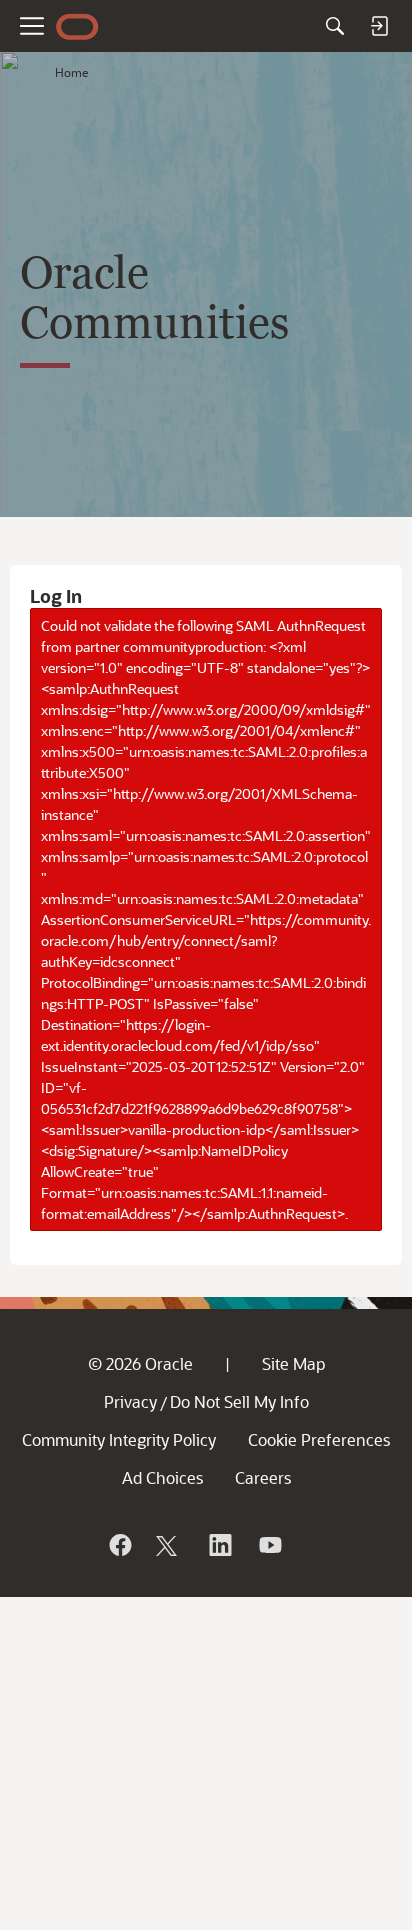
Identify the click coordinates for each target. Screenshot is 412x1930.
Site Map (293, 1363)
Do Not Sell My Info (239, 1401)
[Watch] (269, 1545)
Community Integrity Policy (119, 1439)
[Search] (335, 26)
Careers (263, 1477)
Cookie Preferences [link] (319, 1439)
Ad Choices (162, 1477)
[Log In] (379, 26)
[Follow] (169, 1545)
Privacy (130, 1401)
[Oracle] (119, 1545)
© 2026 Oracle (140, 1363)
